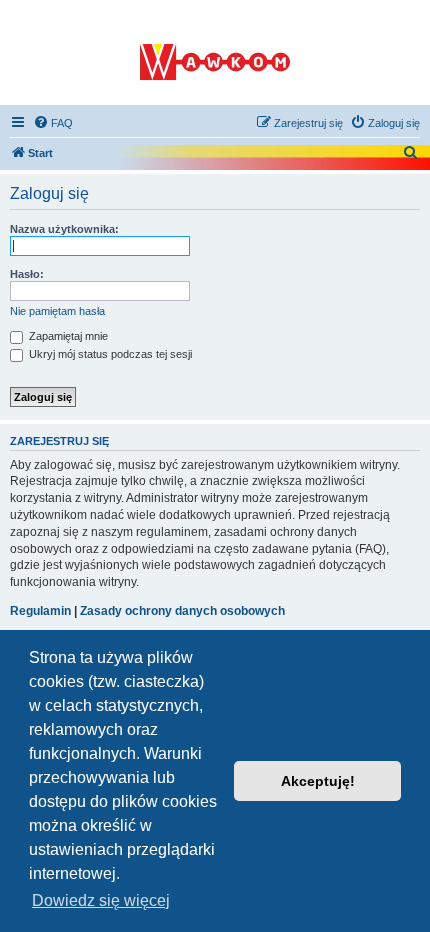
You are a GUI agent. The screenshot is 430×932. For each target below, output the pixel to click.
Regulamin (40, 611)
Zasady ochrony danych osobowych (182, 611)
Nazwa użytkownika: (64, 229)
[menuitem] (53, 123)
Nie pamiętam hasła (57, 311)
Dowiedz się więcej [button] (101, 900)
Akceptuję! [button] (318, 781)
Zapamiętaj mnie (67, 336)
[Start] (215, 53)
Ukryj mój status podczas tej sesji (109, 354)
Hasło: (27, 274)
